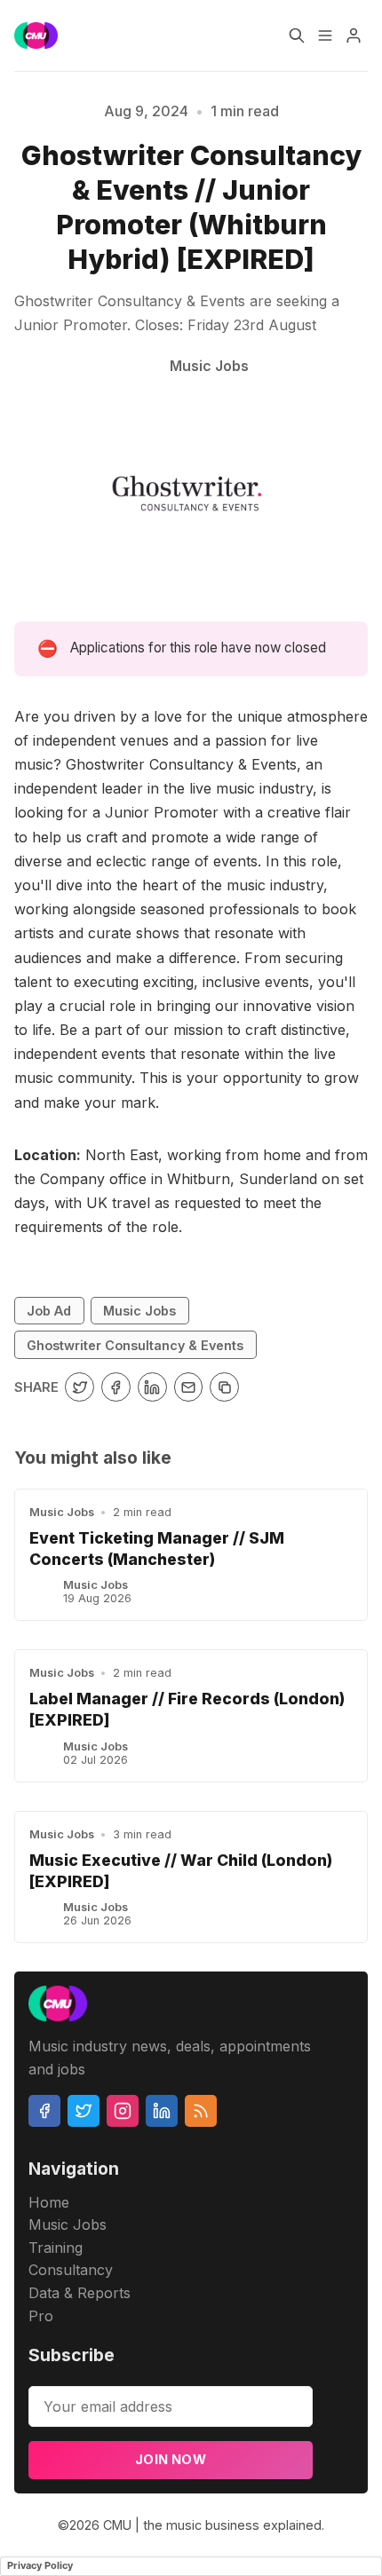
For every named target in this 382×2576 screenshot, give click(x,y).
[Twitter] (84, 2111)
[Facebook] (44, 2111)
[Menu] (325, 36)
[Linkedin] (162, 2111)
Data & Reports (80, 2293)
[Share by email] (189, 1387)
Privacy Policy (40, 2565)
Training (56, 2248)
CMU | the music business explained (212, 2525)
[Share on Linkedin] (152, 1387)
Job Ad (49, 1311)
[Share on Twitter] (80, 1387)
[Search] (297, 36)
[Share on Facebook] (116, 1387)
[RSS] (201, 2111)
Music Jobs (139, 1311)
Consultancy (71, 2270)
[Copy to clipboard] (224, 1387)
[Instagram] (123, 2111)
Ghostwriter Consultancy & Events (135, 1345)
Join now (171, 2459)
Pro (41, 2316)
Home (49, 2202)
